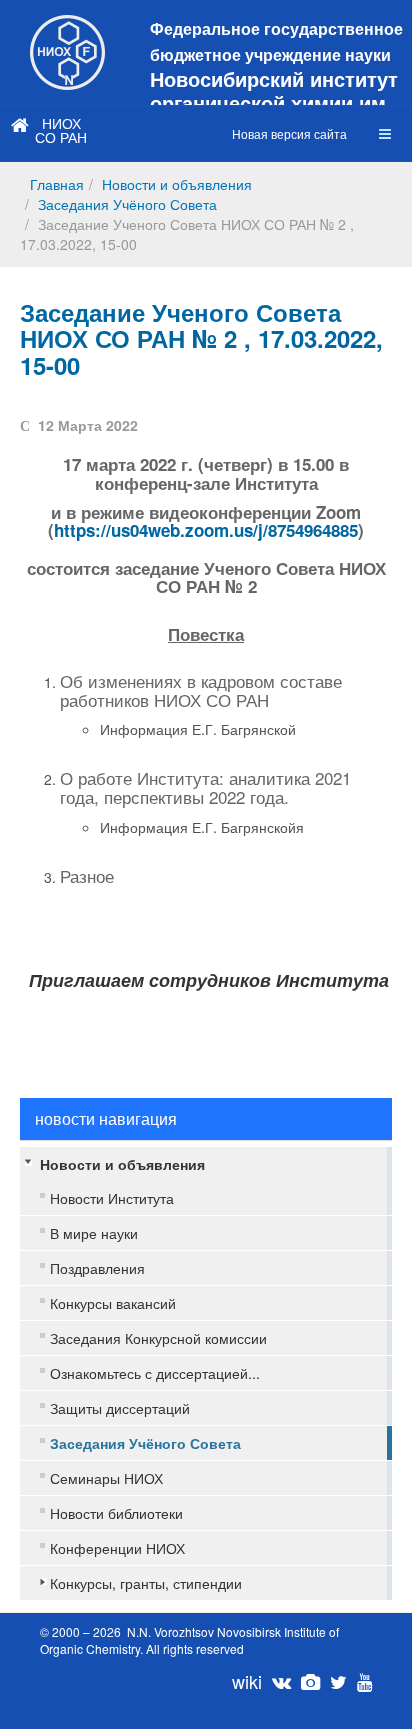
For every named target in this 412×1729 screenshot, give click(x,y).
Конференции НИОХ (117, 1548)
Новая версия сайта (289, 133)
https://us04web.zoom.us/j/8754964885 (206, 530)
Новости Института (112, 1198)
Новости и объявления (177, 184)
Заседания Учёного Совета (127, 204)
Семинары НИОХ (106, 1478)
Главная (57, 184)
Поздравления (97, 1268)
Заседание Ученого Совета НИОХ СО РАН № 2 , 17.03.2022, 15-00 (201, 338)
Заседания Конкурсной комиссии (158, 1338)
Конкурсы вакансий (113, 1303)
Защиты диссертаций (120, 1408)
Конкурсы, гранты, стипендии (146, 1583)
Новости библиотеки (116, 1513)
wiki (247, 1681)
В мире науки (94, 1233)
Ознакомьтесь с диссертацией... (155, 1373)
